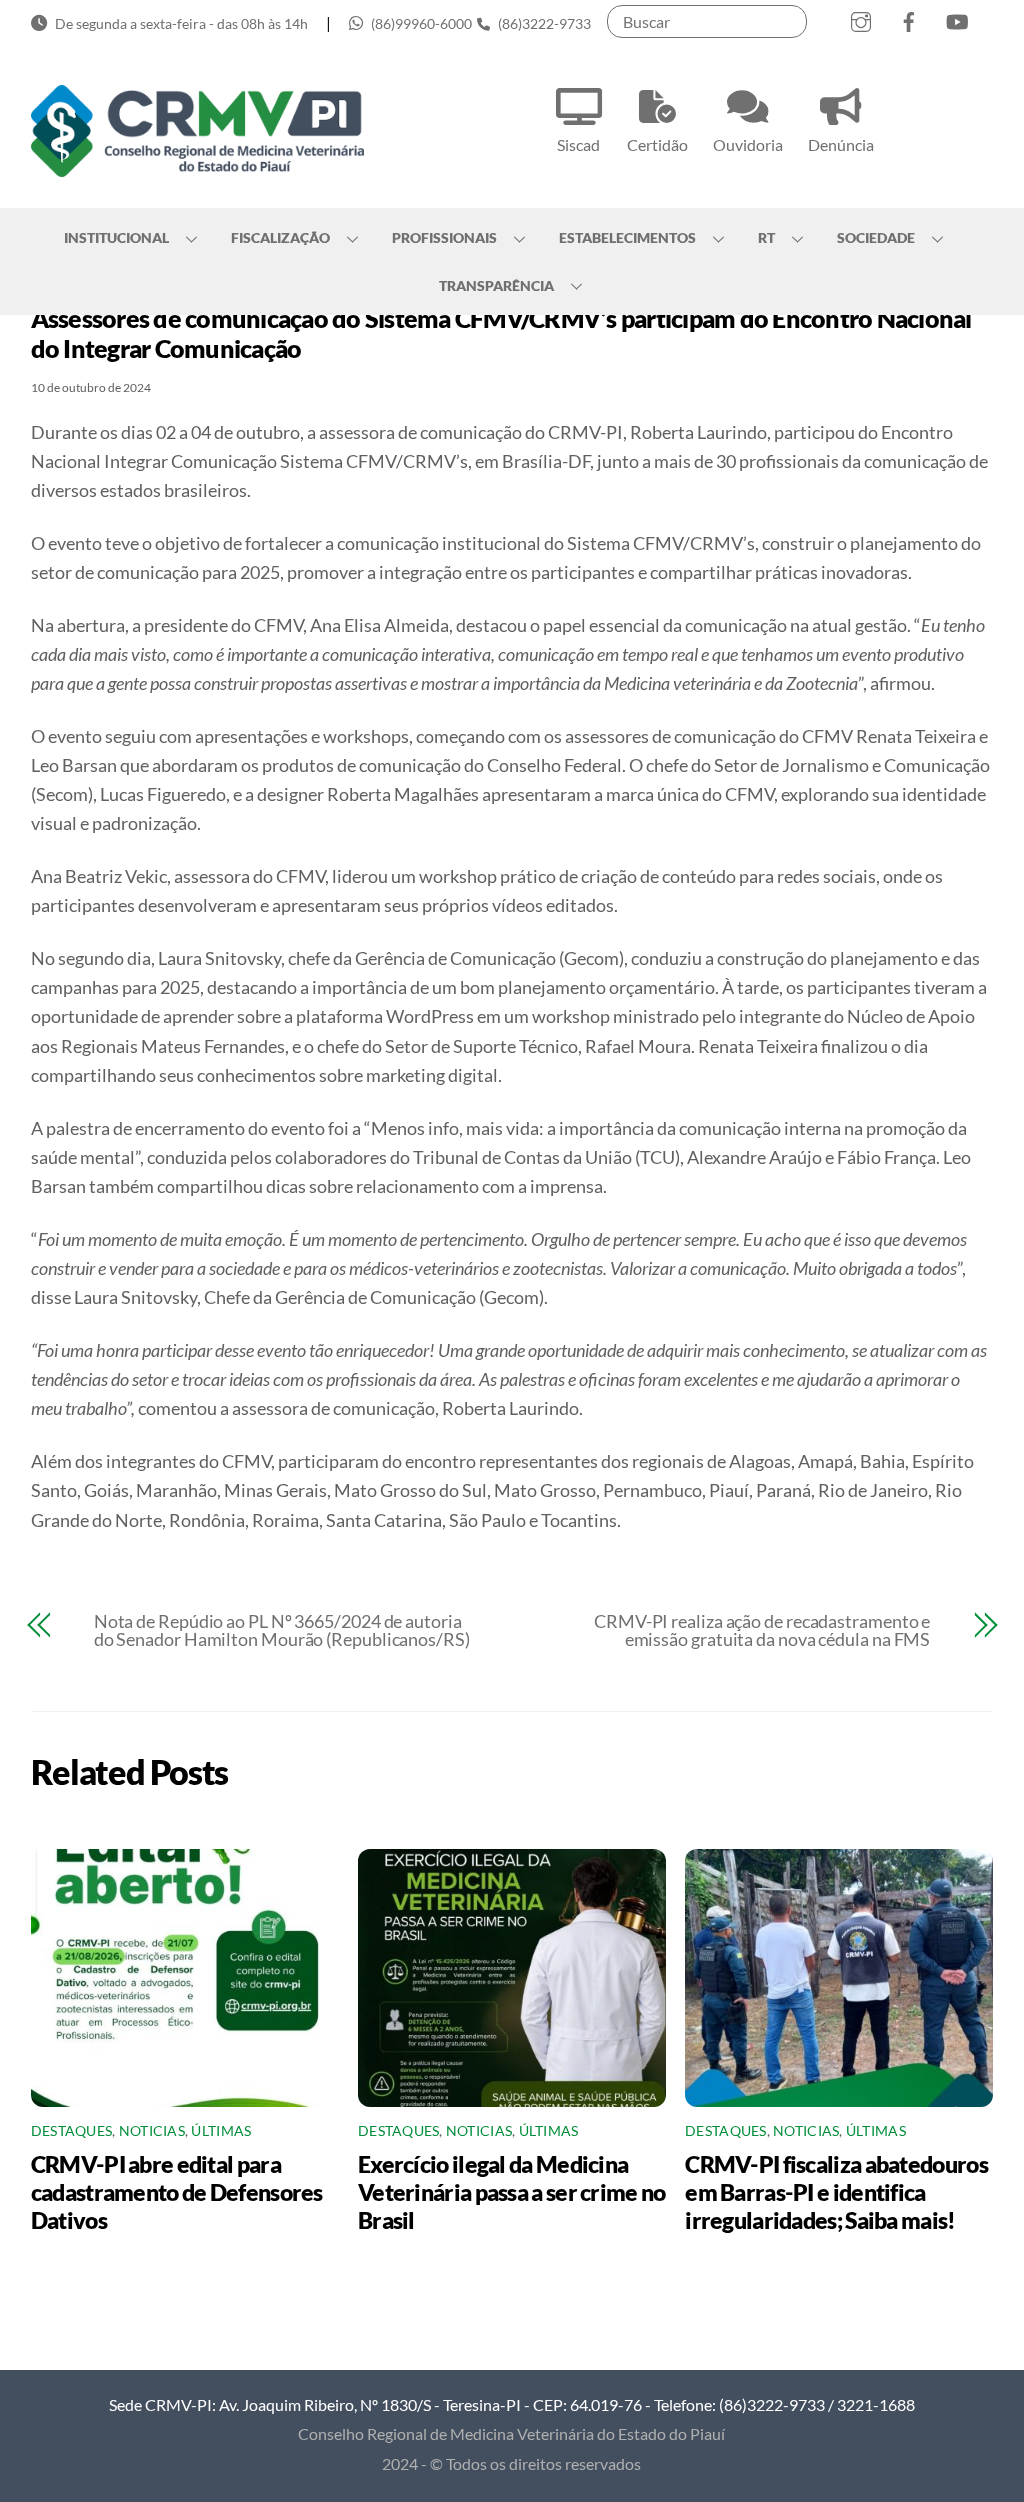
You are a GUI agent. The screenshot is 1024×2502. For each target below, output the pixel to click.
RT (766, 237)
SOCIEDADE (876, 237)
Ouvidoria (748, 144)
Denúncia (841, 144)
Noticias (152, 2131)
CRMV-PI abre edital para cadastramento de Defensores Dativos (177, 2192)
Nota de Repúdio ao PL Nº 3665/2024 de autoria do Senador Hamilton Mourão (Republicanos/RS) (282, 1630)
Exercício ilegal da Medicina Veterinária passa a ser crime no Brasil (512, 2192)
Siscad (578, 144)
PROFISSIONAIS (444, 237)
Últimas (221, 2131)
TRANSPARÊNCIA (496, 285)
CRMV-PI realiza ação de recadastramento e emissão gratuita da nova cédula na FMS (762, 1630)
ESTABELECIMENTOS (627, 237)
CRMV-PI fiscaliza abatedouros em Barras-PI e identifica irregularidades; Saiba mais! (836, 2192)
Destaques (71, 2131)
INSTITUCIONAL (116, 237)
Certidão (657, 144)
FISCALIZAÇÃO (280, 237)
